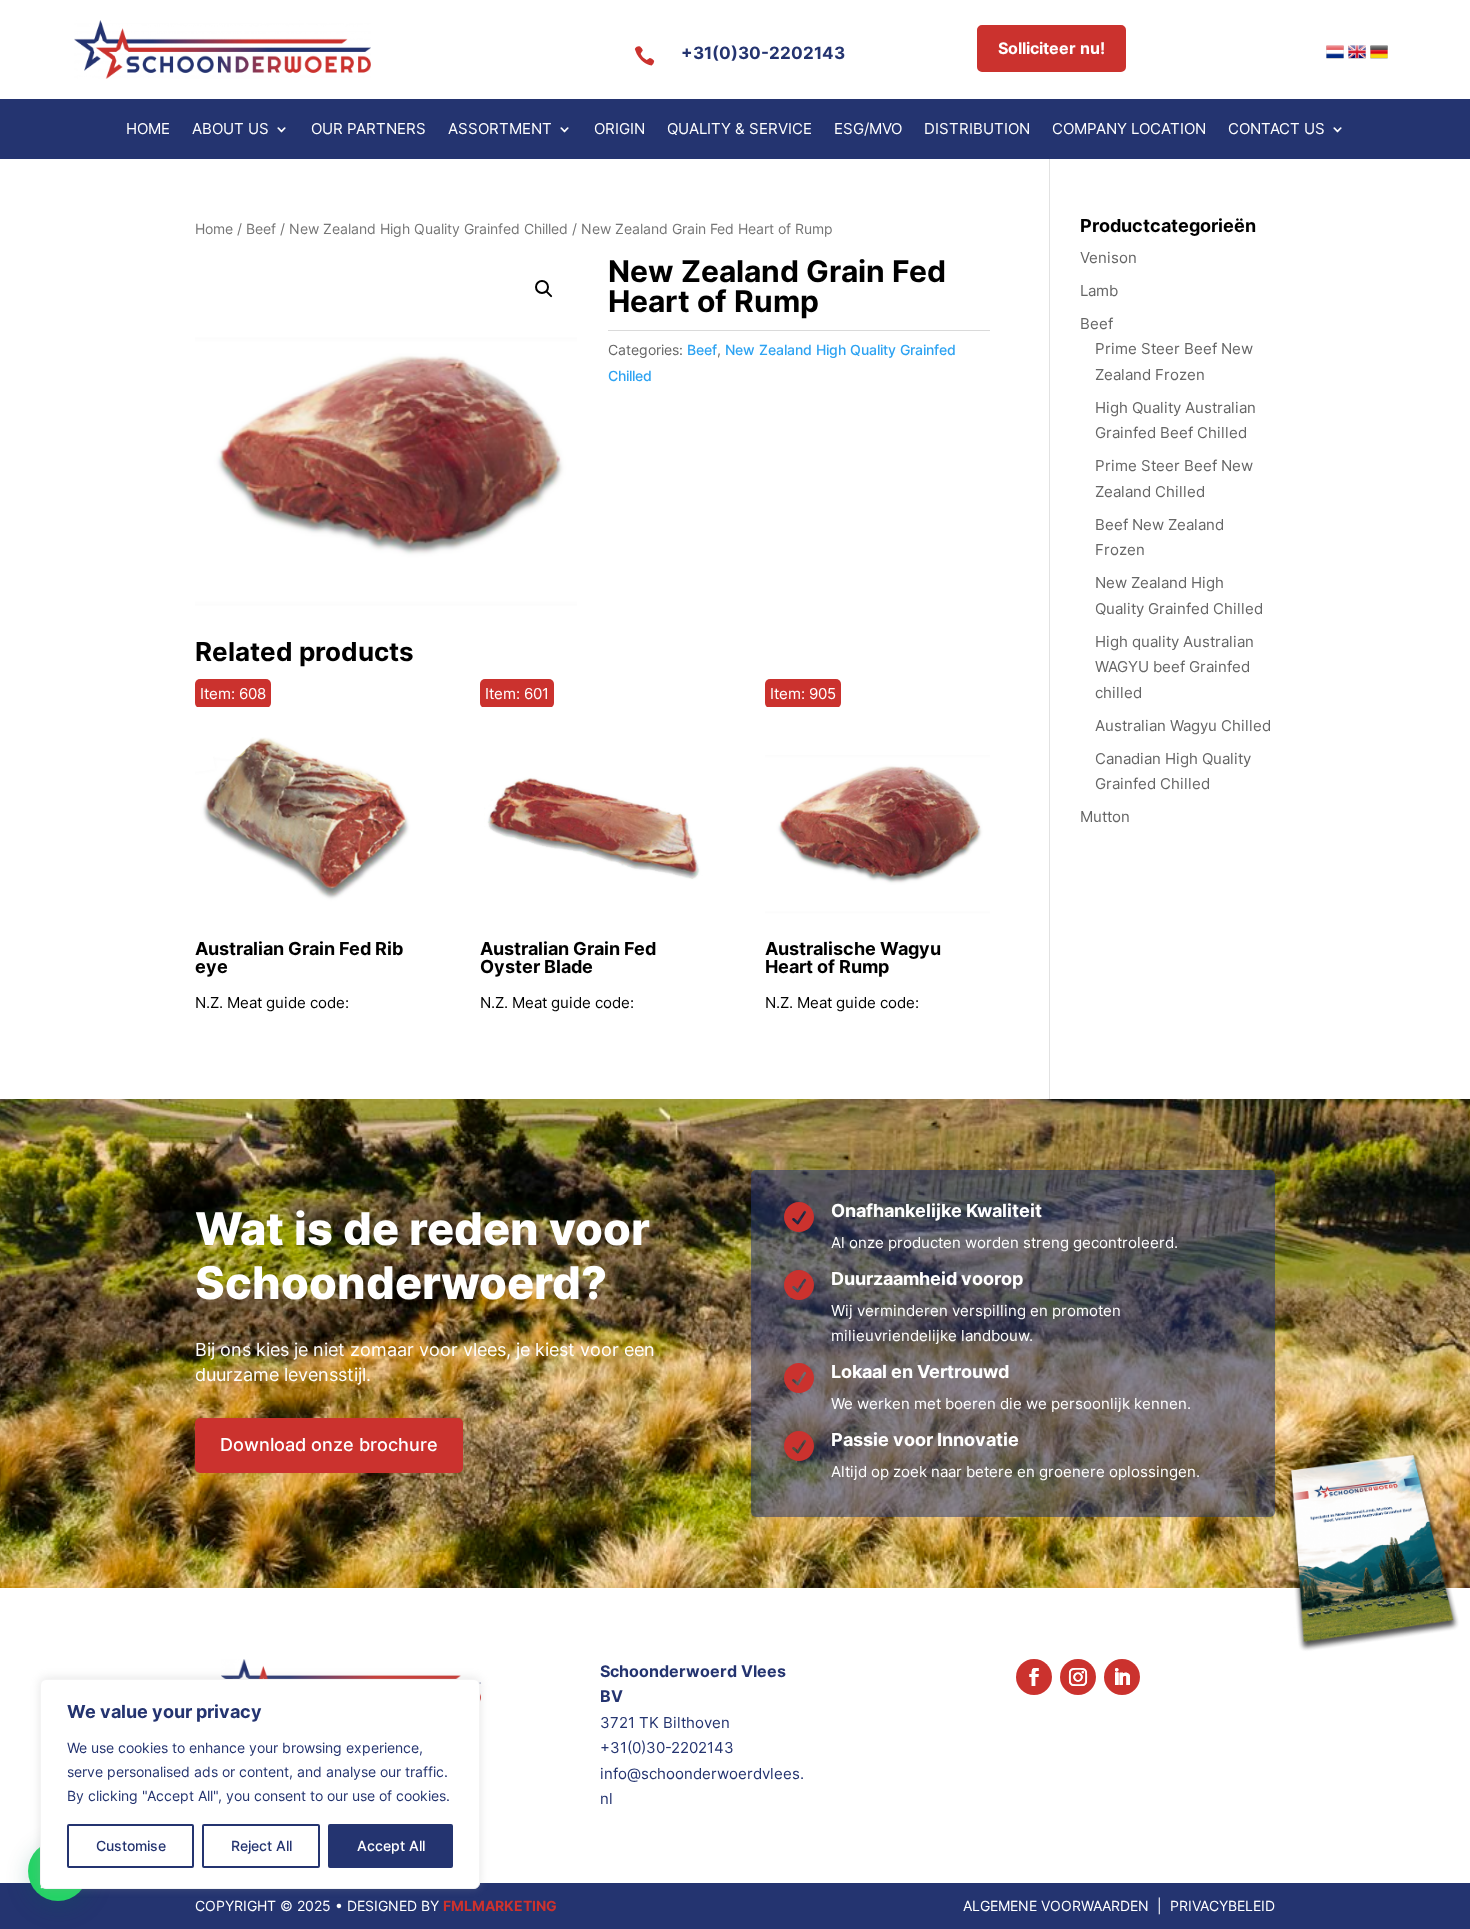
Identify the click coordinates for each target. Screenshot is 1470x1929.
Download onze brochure (329, 1444)
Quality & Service (739, 130)
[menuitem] (1335, 52)
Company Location (1129, 130)
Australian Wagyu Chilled (1183, 725)
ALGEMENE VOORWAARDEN (1056, 1905)
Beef (261, 229)
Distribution (977, 130)
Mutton (1105, 816)
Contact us (1276, 130)
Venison (1108, 257)
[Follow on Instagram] (1078, 1677)
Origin (619, 130)
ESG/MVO (868, 130)
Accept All (391, 1845)
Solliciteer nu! (1051, 48)
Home (148, 130)
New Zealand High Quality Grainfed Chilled (428, 229)
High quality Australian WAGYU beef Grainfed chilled (1174, 667)
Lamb (1099, 290)
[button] (544, 289)
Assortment (500, 130)
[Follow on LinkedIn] (1122, 1677)
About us (230, 130)
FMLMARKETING (500, 1905)
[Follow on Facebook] (1034, 1677)
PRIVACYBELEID (1222, 1905)
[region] (260, 1784)
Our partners (368, 130)
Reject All (261, 1845)
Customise (131, 1845)
